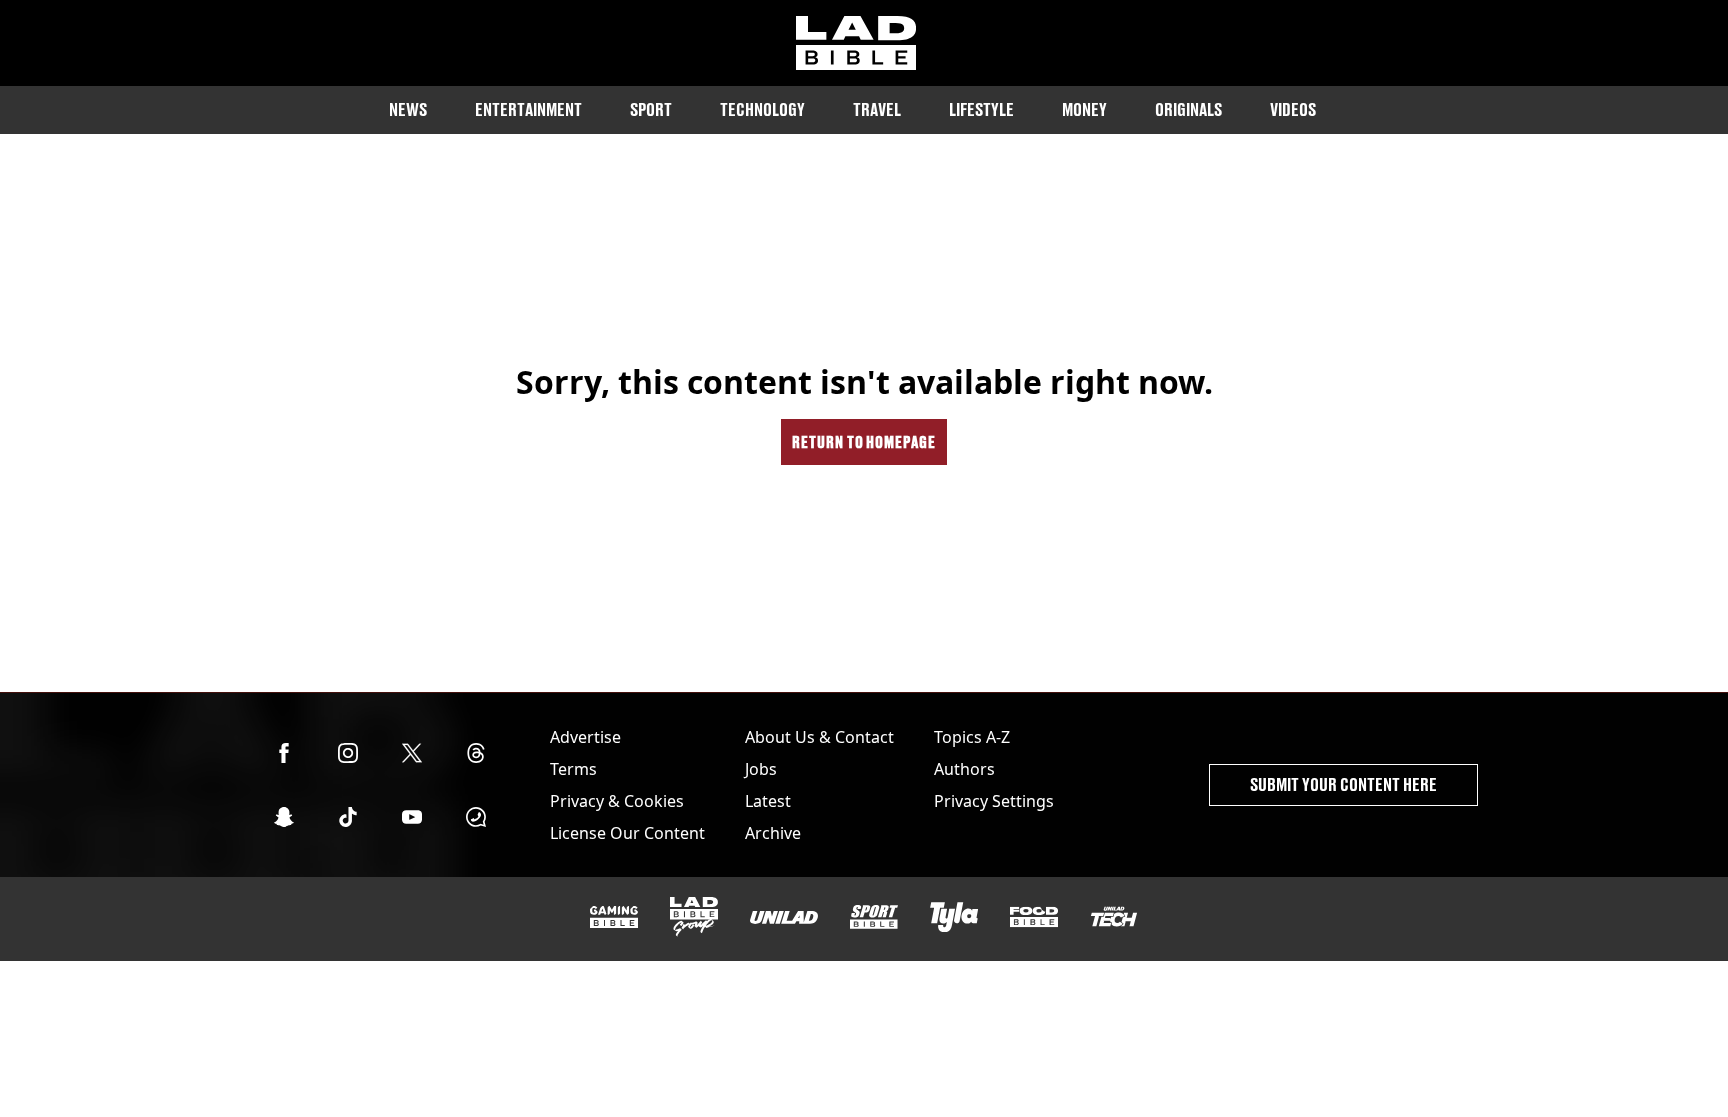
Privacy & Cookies (617, 801)
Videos (1293, 109)
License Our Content (627, 833)
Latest (768, 801)
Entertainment (528, 109)
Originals (1188, 109)
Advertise (585, 737)
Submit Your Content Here (1343, 784)
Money (1084, 109)
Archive (773, 833)
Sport (651, 109)
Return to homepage (864, 441)
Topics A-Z (972, 737)
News (408, 109)
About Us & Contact (819, 737)
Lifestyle (981, 109)
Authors (964, 769)
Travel (877, 109)
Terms (573, 769)
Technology (762, 109)
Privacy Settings (994, 801)
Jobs (761, 769)
